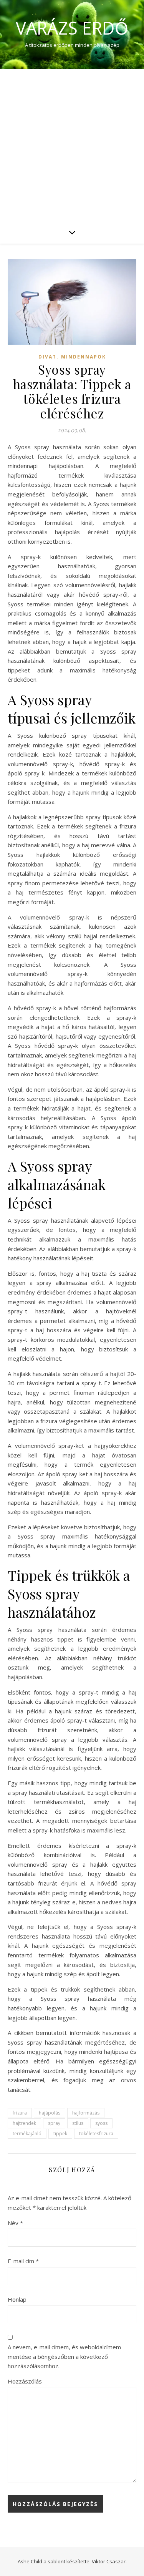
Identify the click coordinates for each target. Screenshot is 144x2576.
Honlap (17, 2299)
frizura (20, 2113)
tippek (60, 2134)
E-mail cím (23, 2261)
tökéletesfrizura (96, 2134)
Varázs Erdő (72, 28)
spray (54, 2123)
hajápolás (50, 2113)
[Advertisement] (72, 145)
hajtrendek (24, 2123)
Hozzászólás (25, 2381)
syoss (101, 2123)
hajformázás (86, 2113)
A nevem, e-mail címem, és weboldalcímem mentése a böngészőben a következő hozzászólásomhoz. (64, 2356)
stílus (78, 2123)
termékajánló (27, 2134)
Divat (47, 357)
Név (15, 2223)
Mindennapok (84, 357)
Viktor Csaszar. (109, 2561)
